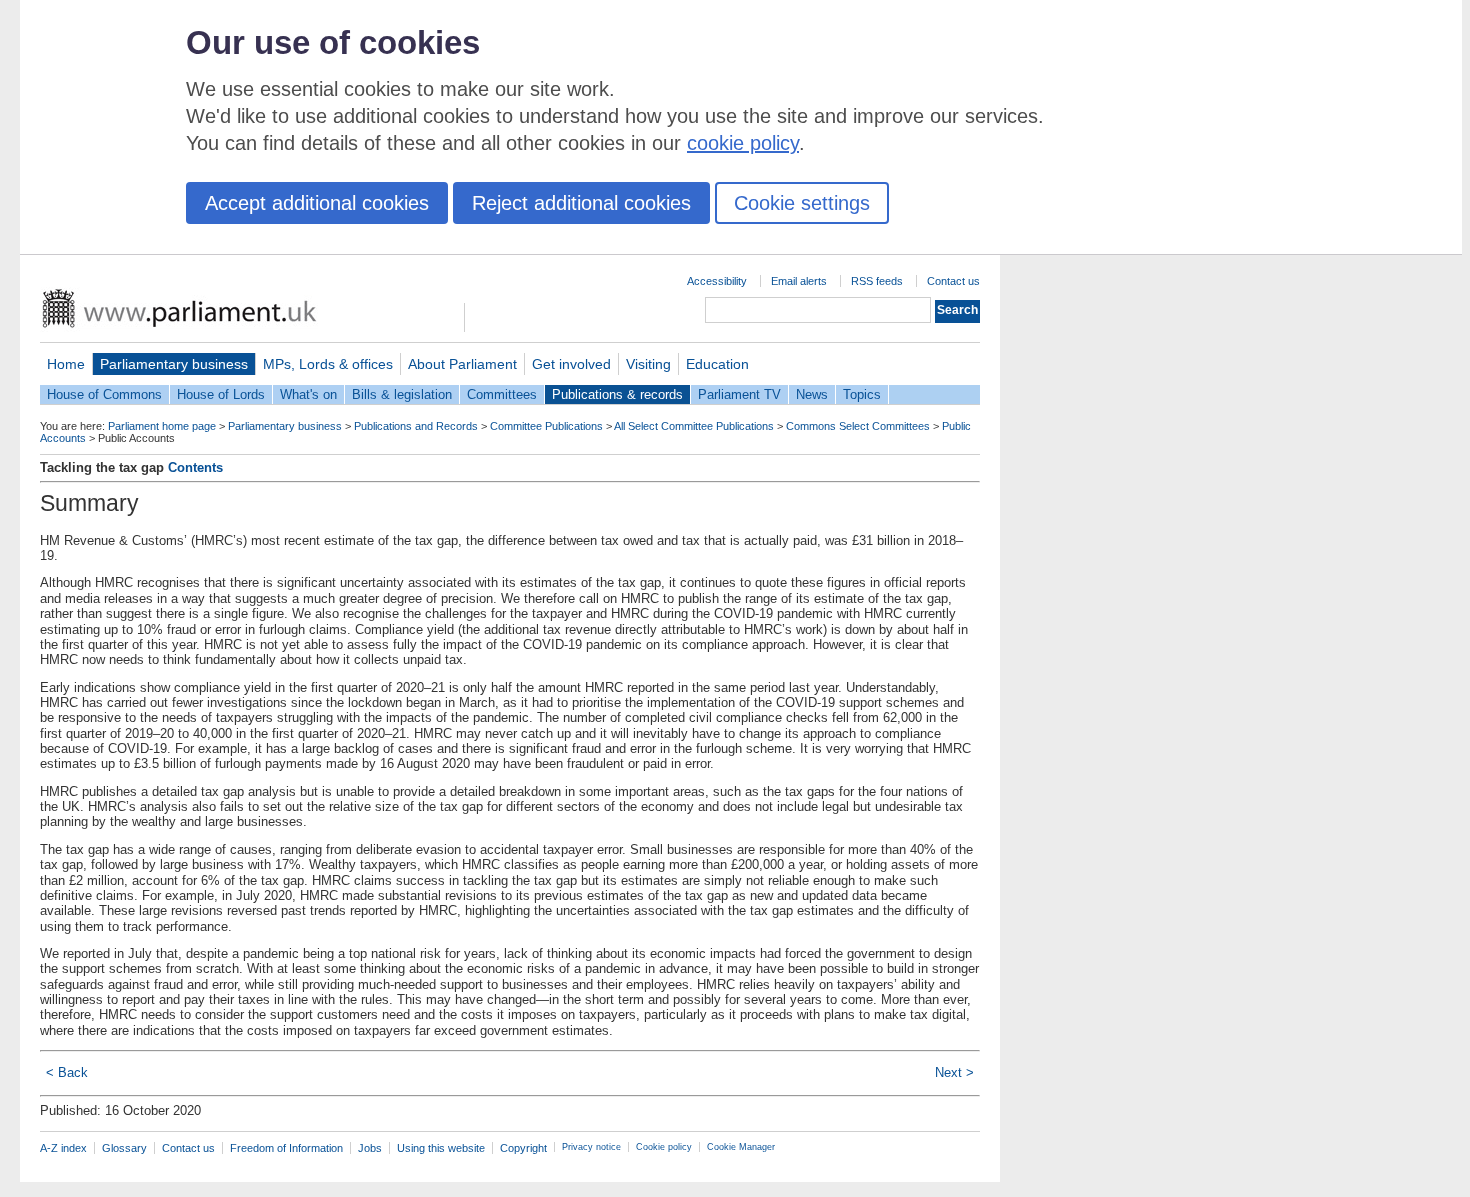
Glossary (124, 1148)
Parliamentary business (174, 364)
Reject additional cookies (581, 203)
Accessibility (717, 281)
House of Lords (221, 394)
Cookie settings (802, 203)
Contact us (953, 281)
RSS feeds (877, 281)
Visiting (648, 364)
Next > (954, 1072)
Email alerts (799, 281)
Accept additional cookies (317, 203)
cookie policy (743, 143)
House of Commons (104, 394)
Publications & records (617, 394)
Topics (862, 394)
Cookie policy (664, 1147)
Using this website (441, 1148)
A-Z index (63, 1148)
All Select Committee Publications (694, 426)
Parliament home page (162, 426)
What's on (308, 394)
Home (66, 364)
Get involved (571, 364)
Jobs (370, 1148)
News (812, 394)
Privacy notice (591, 1147)
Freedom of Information (286, 1148)
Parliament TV (739, 394)
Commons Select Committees (858, 426)
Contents (195, 467)
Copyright (523, 1148)
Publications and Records (416, 426)
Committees (502, 394)
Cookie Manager (741, 1147)
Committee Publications (546, 426)
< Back (67, 1072)
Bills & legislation (402, 394)
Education (717, 364)
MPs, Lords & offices (328, 364)
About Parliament (462, 364)
